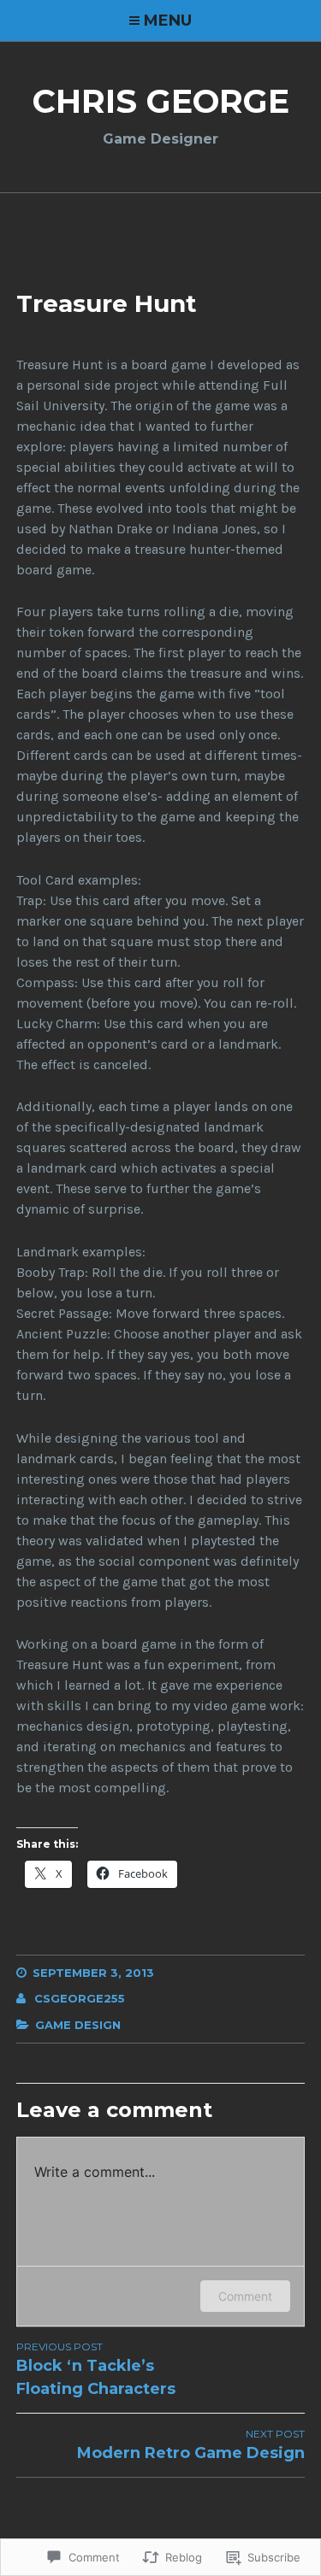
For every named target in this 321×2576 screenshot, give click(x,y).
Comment (245, 2296)
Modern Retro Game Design (191, 2445)
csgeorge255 (80, 1998)
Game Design (78, 2025)
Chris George (161, 101)
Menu (168, 21)
